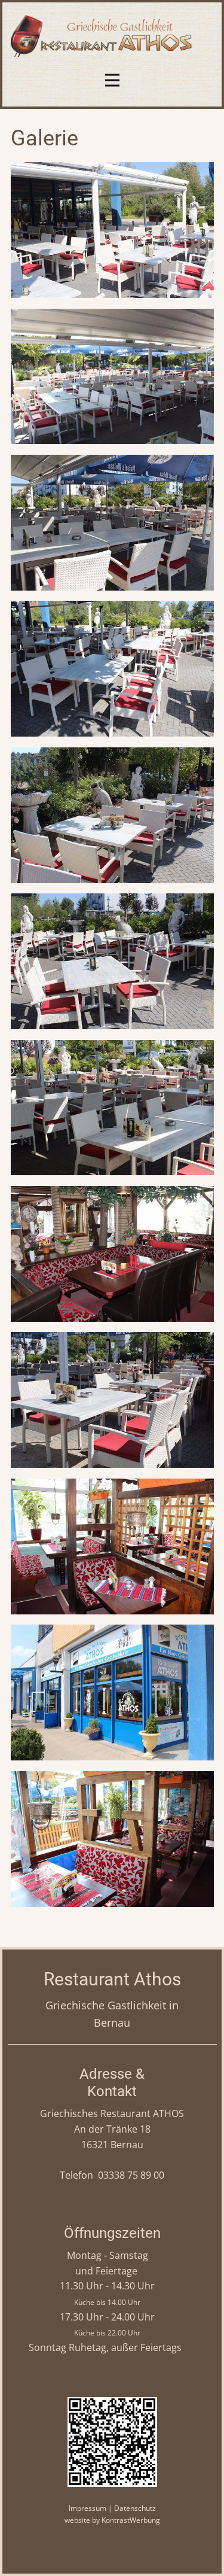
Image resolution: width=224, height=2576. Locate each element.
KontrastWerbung (131, 2520)
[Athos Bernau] (112, 35)
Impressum (88, 2508)
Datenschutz (135, 2508)
